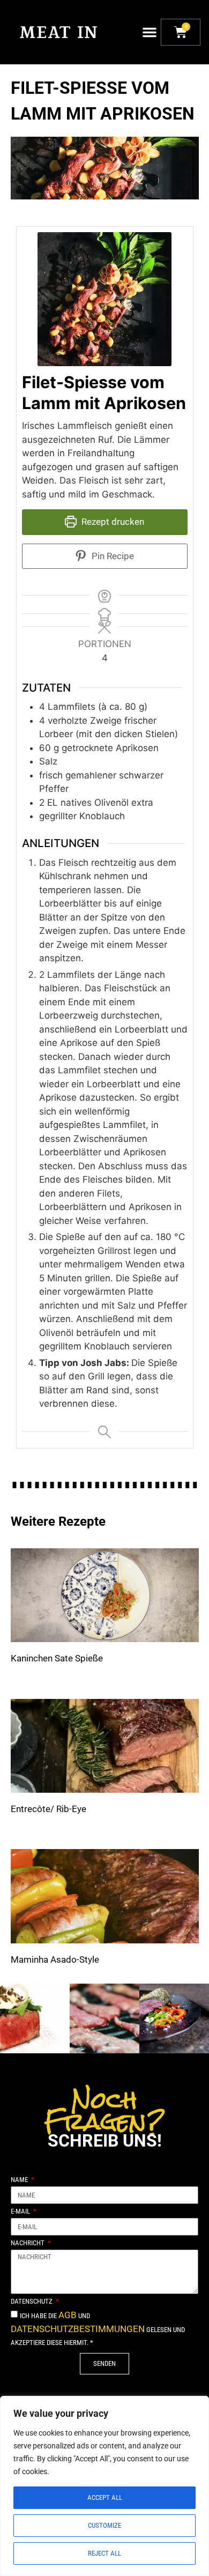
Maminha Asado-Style (55, 1959)
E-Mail (21, 2211)
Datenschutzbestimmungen (78, 2329)
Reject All (104, 2553)
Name (20, 2180)
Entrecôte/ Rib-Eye (48, 1809)
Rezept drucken (112, 522)
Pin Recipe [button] (112, 556)
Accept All (105, 2497)
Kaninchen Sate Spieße (57, 1658)
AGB (68, 2315)
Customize (104, 2525)
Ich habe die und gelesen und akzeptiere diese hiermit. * (98, 2329)
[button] (150, 32)
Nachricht (28, 2243)
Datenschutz (32, 2302)
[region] (104, 2486)
